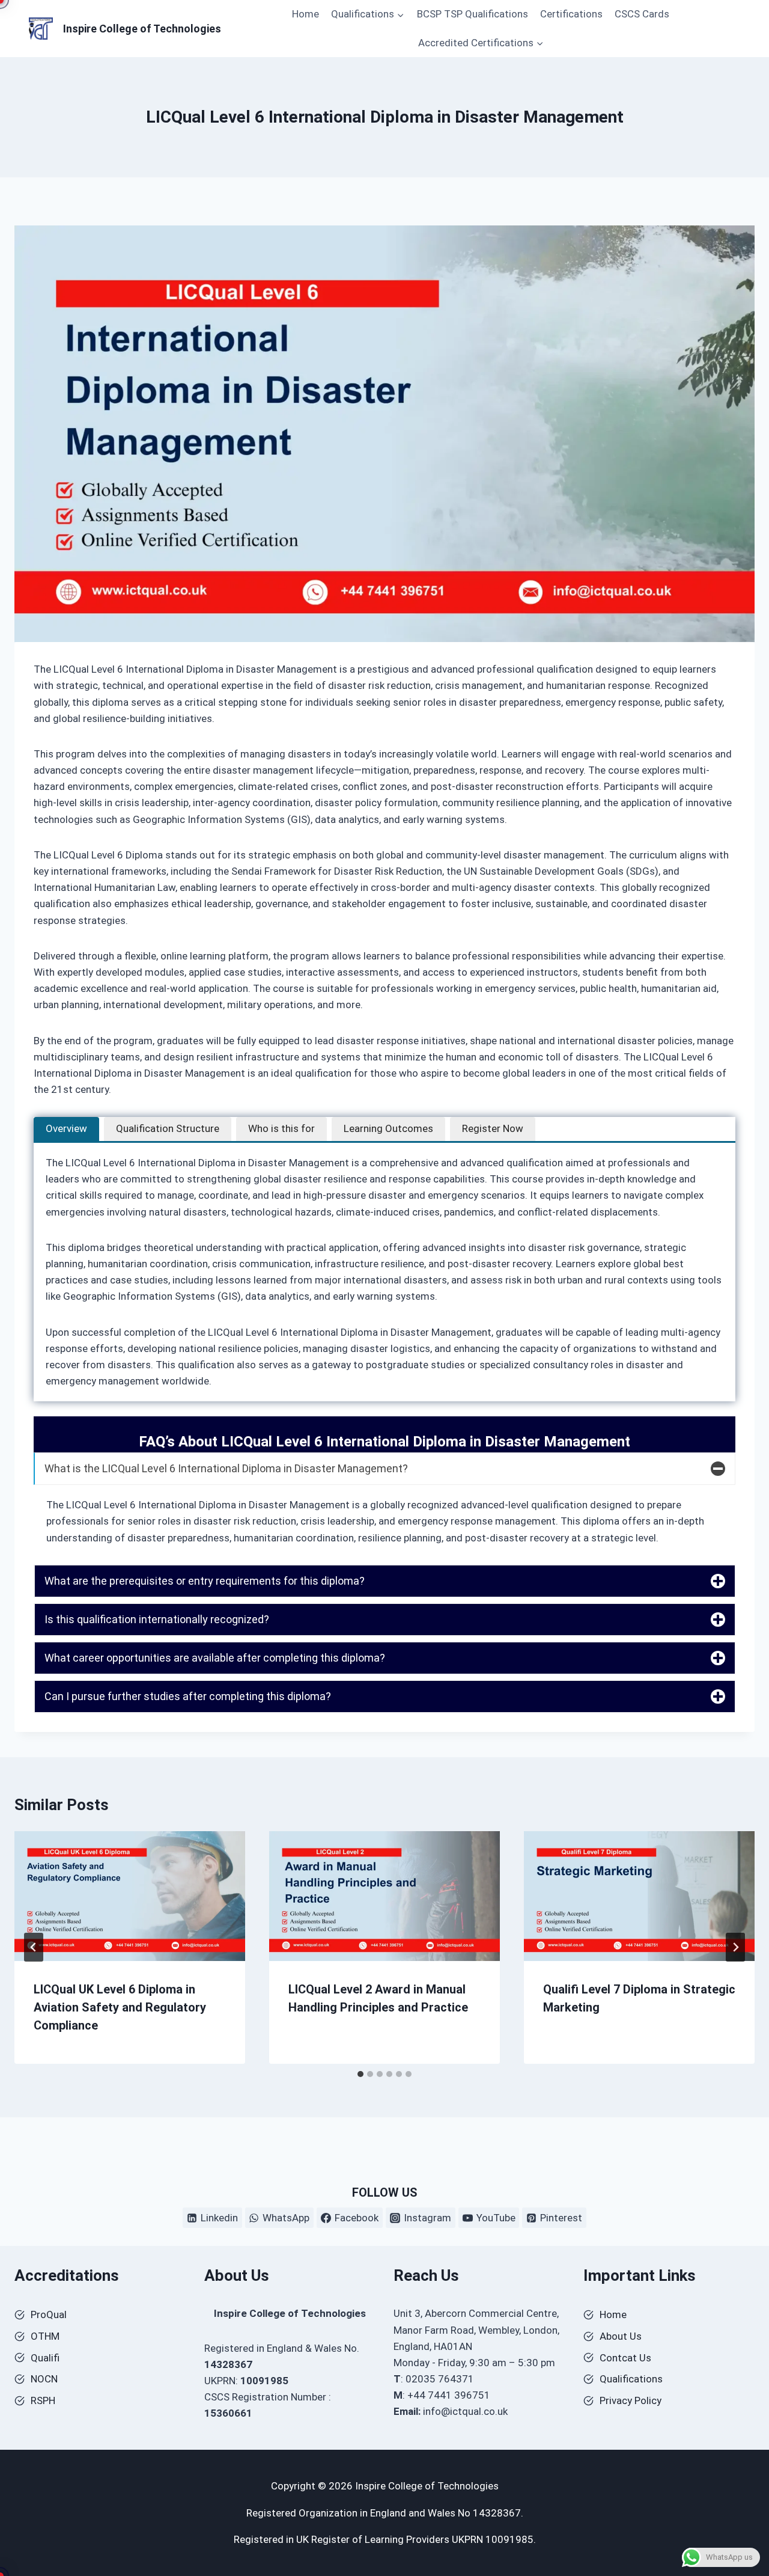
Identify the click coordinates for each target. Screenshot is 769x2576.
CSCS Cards (642, 14)
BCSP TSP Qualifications (473, 14)
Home (305, 14)
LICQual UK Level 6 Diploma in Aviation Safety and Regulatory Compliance (120, 2007)
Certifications (571, 14)
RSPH (43, 2400)
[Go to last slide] (34, 1947)
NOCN (44, 2379)
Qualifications (631, 2379)
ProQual (49, 2314)
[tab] (66, 1129)
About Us (621, 2336)
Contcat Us (625, 2358)
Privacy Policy (631, 2400)
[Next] (735, 1947)
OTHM (45, 2336)
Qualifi (45, 2358)
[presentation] (130, 1896)
